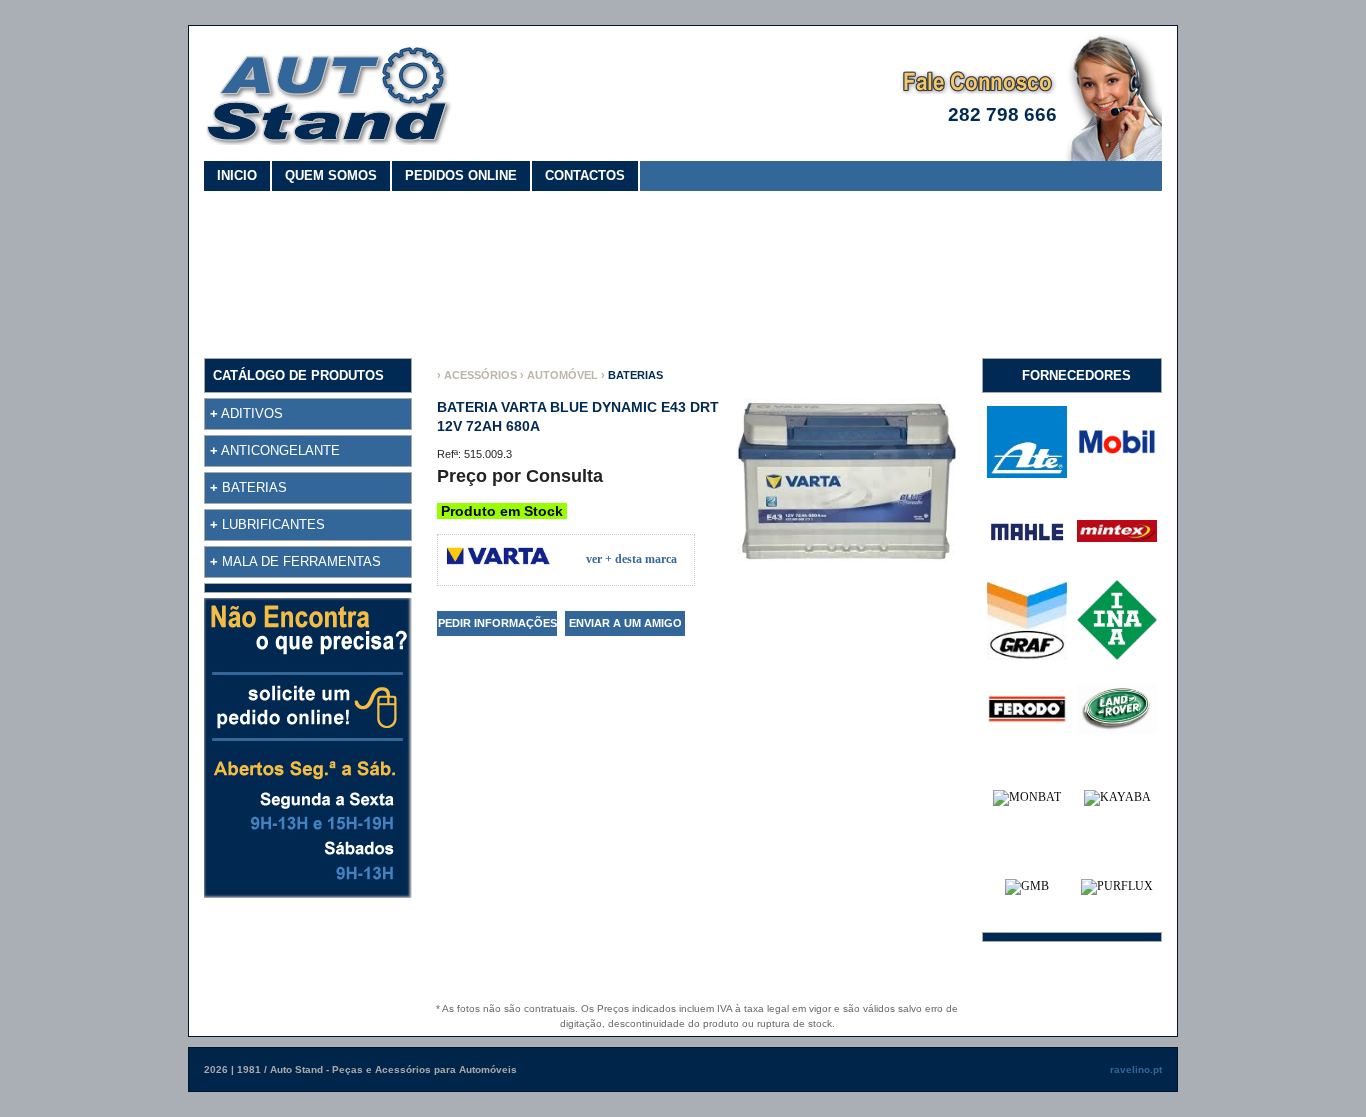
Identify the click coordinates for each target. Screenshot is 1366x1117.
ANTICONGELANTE (280, 450)
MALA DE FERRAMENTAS (301, 561)
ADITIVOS (252, 413)
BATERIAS (254, 487)
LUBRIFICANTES (273, 524)
